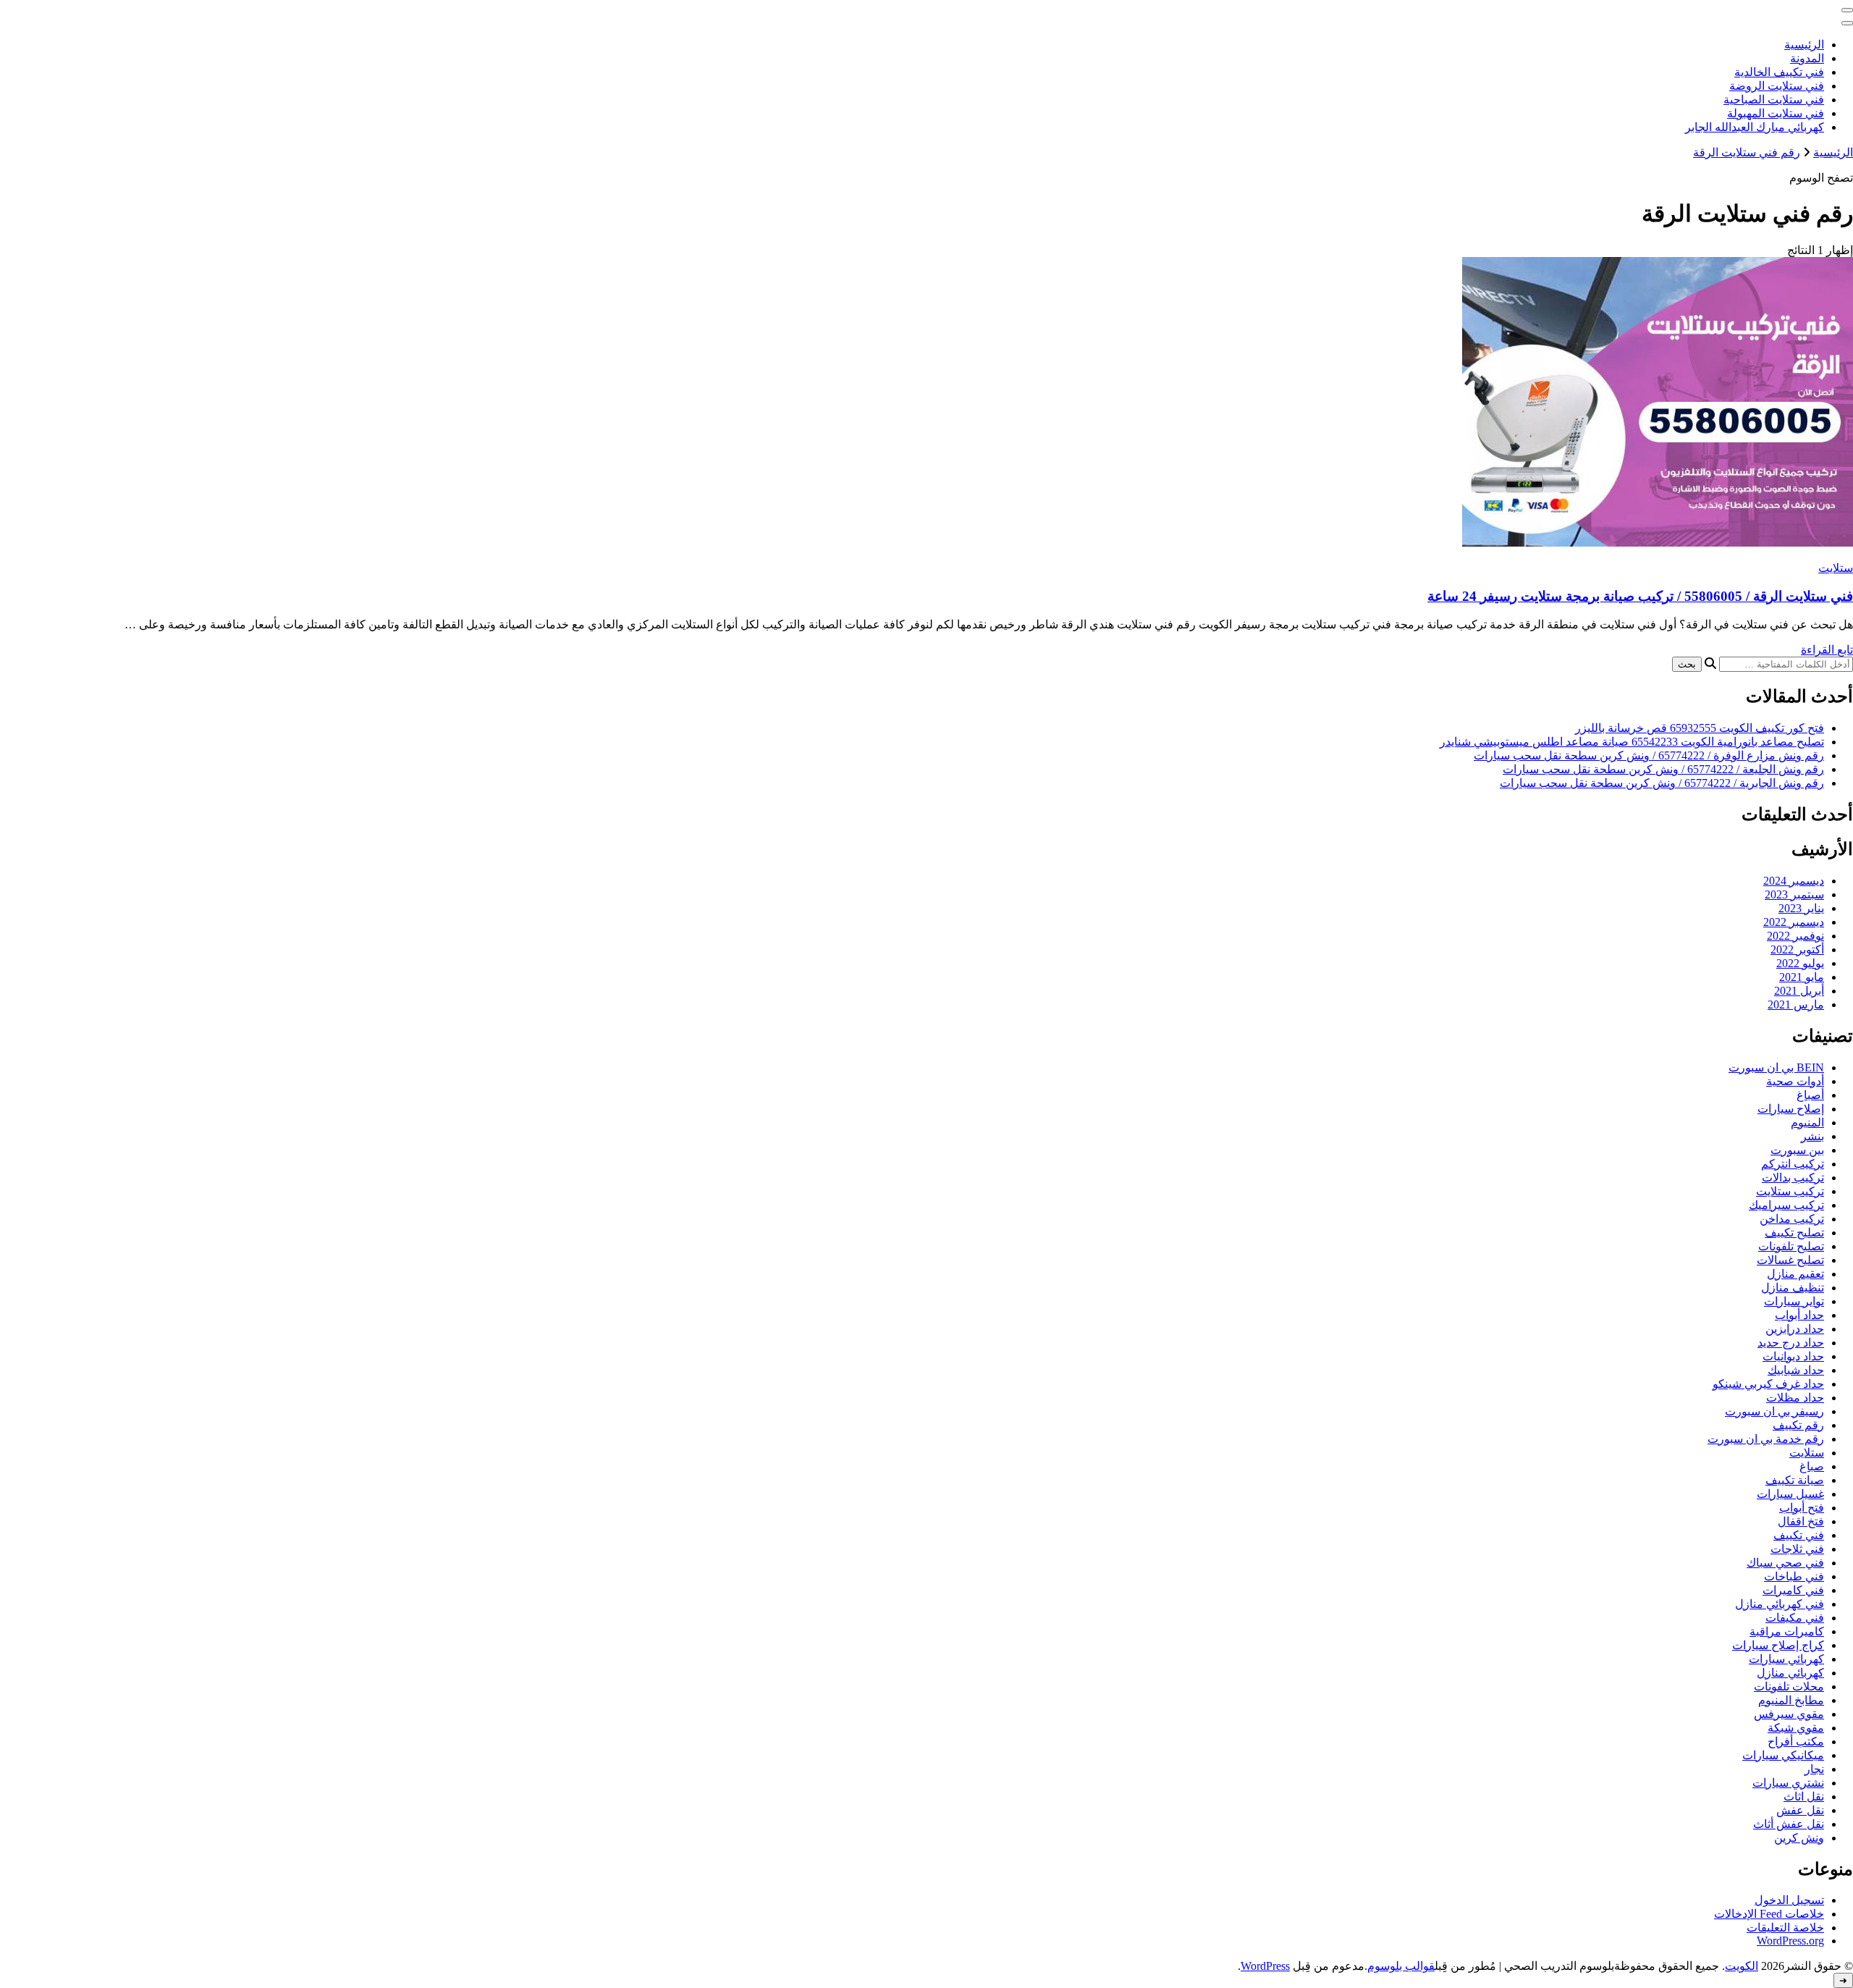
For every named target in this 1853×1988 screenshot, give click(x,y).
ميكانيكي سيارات (1783, 1755)
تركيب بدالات (1793, 1178)
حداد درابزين (1795, 1329)
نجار (1814, 1769)
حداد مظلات (1795, 1398)
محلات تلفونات (1789, 1686)
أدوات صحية (1795, 1081)
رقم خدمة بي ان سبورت (1766, 1439)
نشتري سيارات (1788, 1783)
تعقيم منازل (1795, 1274)
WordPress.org (1790, 1941)
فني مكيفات (1795, 1618)
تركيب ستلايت (1790, 1191)
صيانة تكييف (1795, 1480)
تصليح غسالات (1790, 1260)
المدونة (1807, 58)
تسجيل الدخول (1789, 1900)
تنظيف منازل (1793, 1288)
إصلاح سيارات (1791, 1109)
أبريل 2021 (1799, 991)
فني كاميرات (1793, 1590)
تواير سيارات (1794, 1301)
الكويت (1742, 1966)
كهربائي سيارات (1786, 1659)
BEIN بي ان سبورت (1776, 1067)
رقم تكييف (1798, 1425)
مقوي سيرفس (1789, 1714)
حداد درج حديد (1791, 1343)
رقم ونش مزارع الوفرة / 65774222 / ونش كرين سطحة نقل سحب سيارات (1649, 755)
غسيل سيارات (1790, 1494)
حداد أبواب (1799, 1315)
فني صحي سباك (1785, 1563)
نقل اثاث (1804, 1797)
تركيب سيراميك (1786, 1205)
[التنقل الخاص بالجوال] (1847, 10)
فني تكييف (1799, 1535)
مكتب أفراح (1796, 1741)
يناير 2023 (1801, 908)
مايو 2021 (1802, 977)
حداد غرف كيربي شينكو (1768, 1384)
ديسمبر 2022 (1794, 922)
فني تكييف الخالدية (1779, 72)
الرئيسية (1804, 45)
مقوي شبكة (1796, 1728)
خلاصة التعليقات (1785, 1928)
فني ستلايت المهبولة (1776, 113)
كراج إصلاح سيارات (1778, 1645)
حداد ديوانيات (1793, 1356)
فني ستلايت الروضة (1777, 86)
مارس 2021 (1796, 1004)
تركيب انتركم (1793, 1164)
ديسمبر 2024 (1794, 881)
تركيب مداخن (1792, 1219)
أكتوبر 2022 (1797, 949)
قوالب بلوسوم (1401, 1966)
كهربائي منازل (1790, 1673)
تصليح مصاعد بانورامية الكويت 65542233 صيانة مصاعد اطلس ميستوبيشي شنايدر (1632, 742)
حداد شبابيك (1796, 1370)
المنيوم (1807, 1123)
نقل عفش (1800, 1810)
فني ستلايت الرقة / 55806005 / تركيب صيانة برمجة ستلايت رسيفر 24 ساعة (1640, 596)
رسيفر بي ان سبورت (1774, 1411)
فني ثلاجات (1797, 1549)
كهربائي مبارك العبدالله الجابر (1755, 127)
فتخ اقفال (1801, 1521)
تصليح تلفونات (1791, 1246)
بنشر (1812, 1136)
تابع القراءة (1827, 650)
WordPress (1265, 1966)
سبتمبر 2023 (1794, 894)
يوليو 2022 (1800, 963)
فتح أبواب (1802, 1508)
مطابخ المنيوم (1791, 1700)
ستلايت (1836, 568)
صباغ (1812, 1466)
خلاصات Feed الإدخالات (1769, 1914)
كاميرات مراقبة (1787, 1631)
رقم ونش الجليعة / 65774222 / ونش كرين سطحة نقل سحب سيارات (1663, 769)
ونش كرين (1799, 1838)
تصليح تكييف (1794, 1233)
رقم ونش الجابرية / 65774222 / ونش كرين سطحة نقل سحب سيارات (1662, 783)
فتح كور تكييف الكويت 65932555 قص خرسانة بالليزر (1700, 728)
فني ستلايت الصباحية (1774, 100)
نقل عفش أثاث (1789, 1824)
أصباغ (1810, 1095)
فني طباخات (1794, 1576)
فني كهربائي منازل (1780, 1604)
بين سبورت (1797, 1150)
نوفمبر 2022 (1795, 936)
